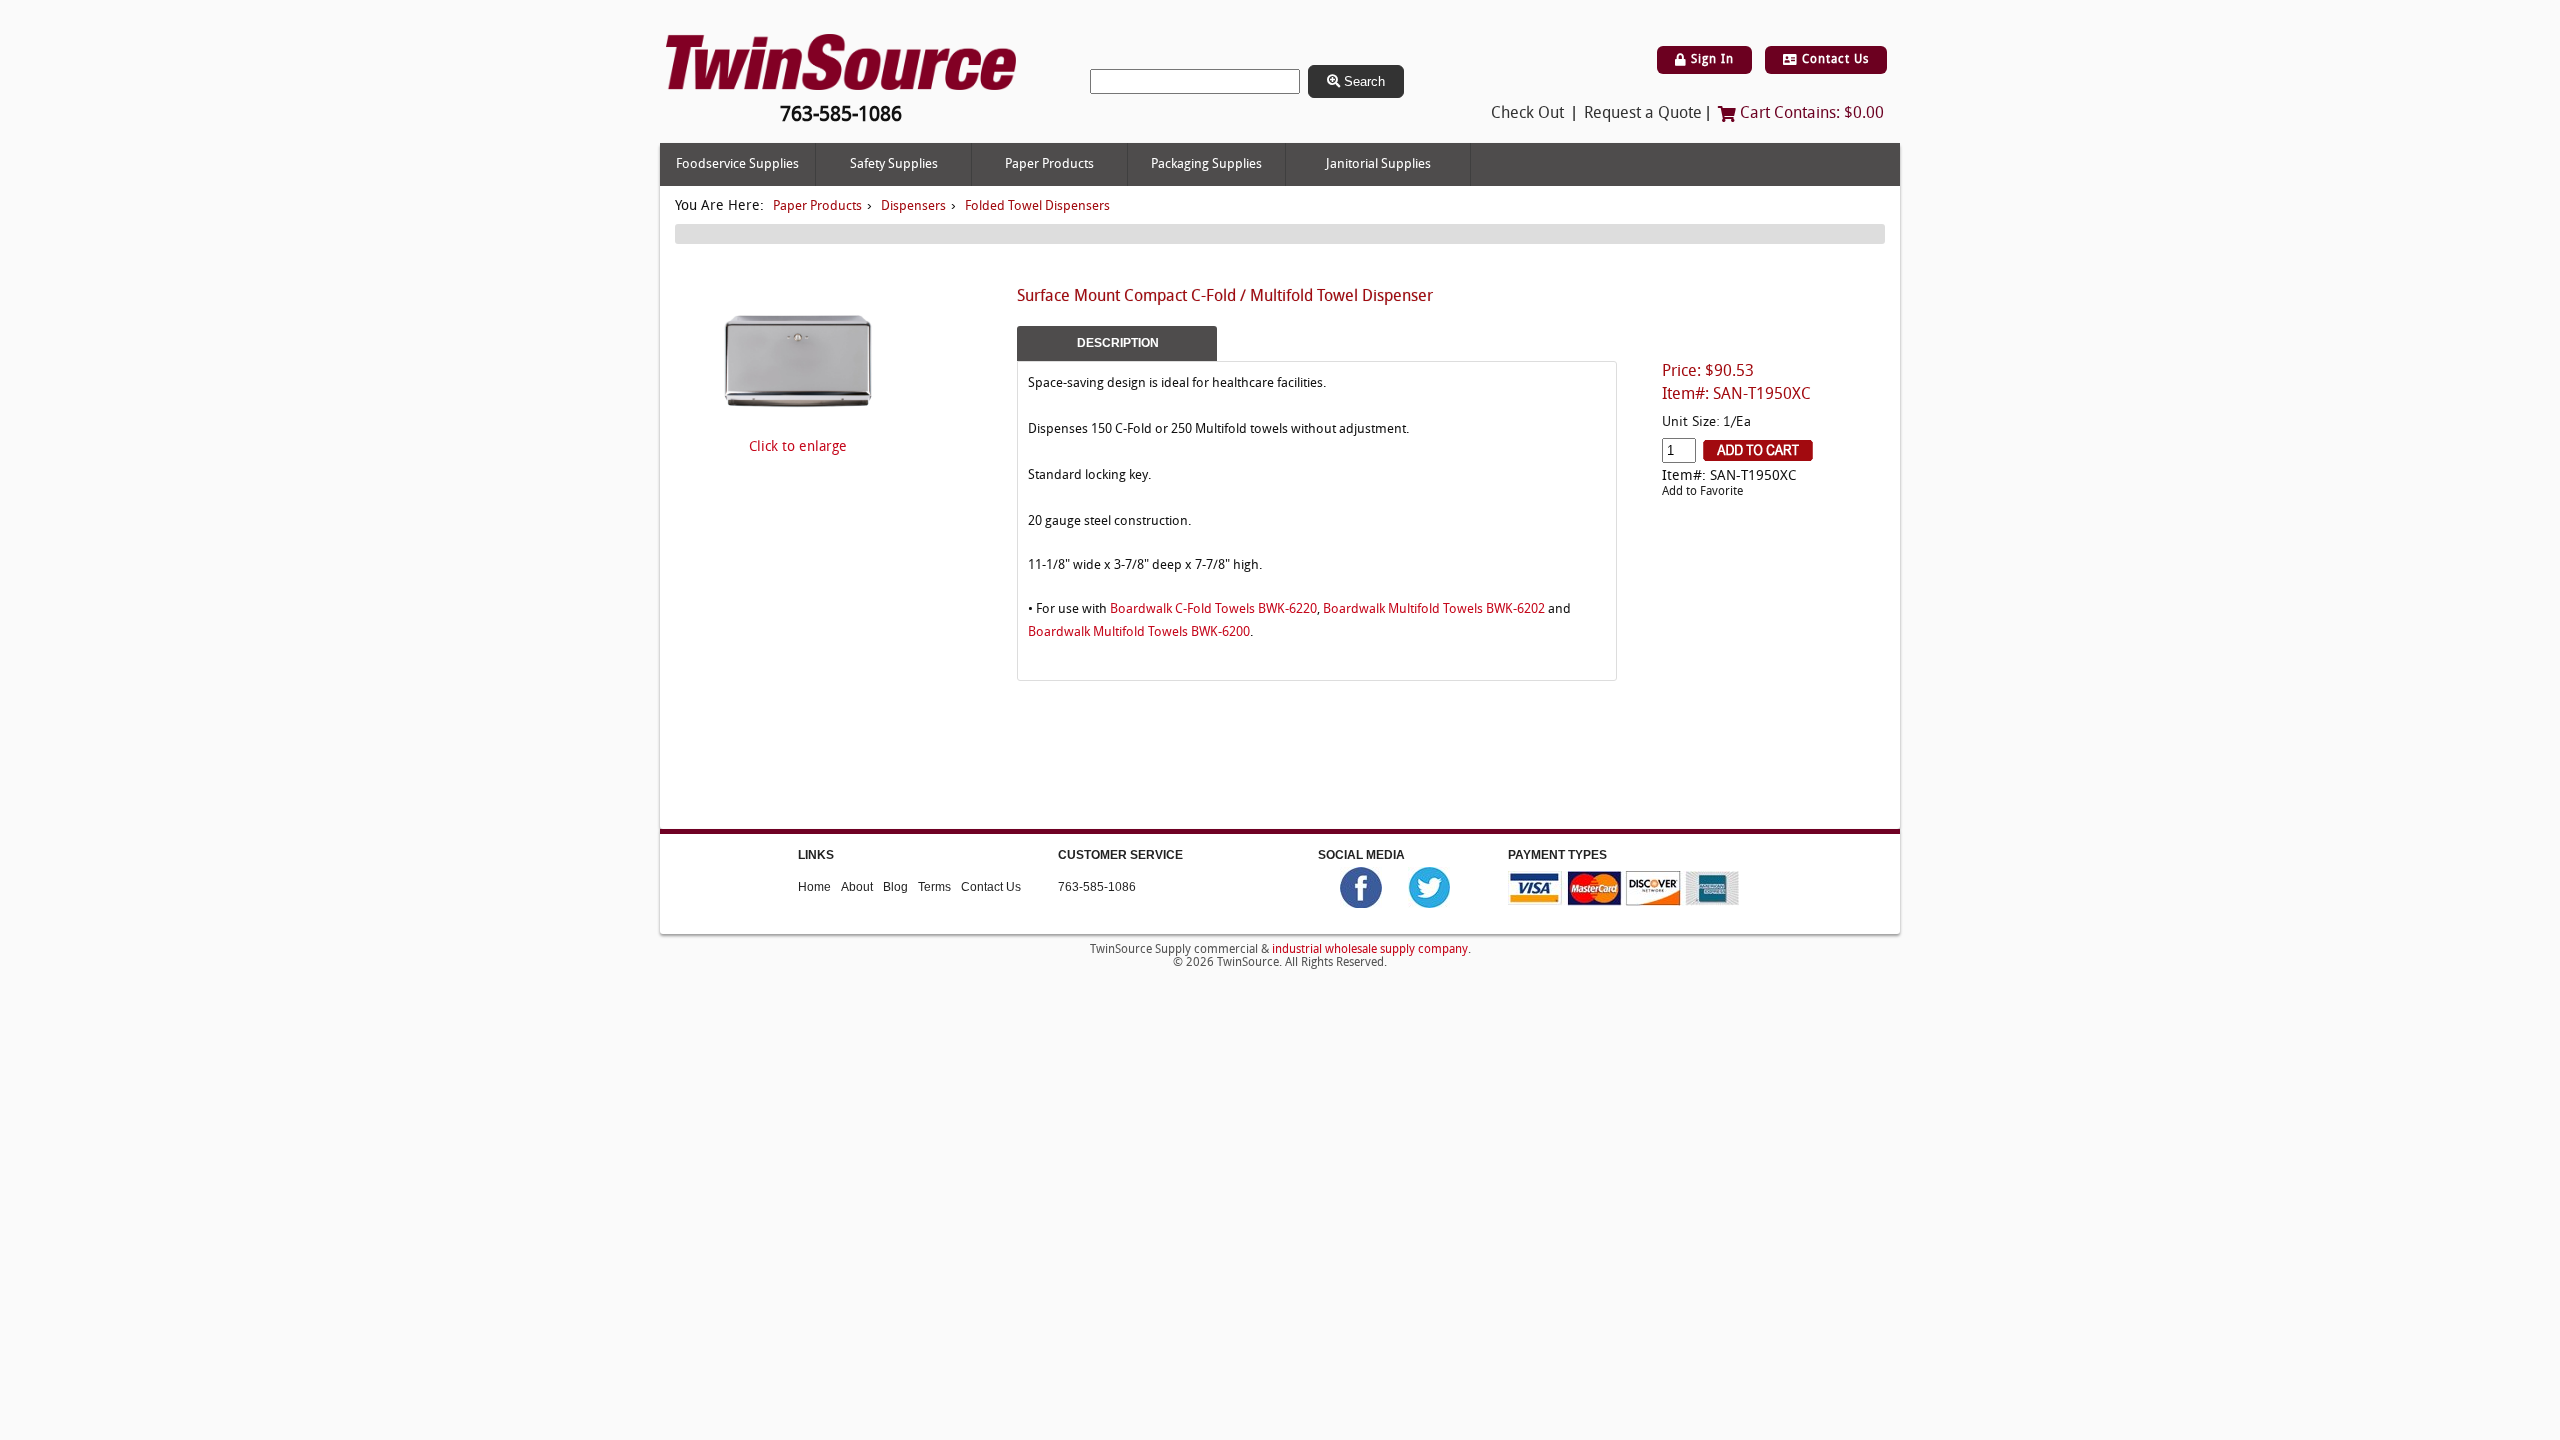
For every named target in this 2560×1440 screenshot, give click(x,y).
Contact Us (1833, 60)
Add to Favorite (1702, 492)
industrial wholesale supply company (1370, 950)
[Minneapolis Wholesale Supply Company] (841, 62)
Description (1118, 343)
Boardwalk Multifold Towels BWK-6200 (1139, 632)
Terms (934, 887)
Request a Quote (1643, 114)
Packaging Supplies (1206, 164)
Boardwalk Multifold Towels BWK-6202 (1434, 609)
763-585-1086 (1097, 887)
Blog (895, 887)
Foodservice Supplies (737, 164)
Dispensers (913, 206)
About (857, 887)
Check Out (1527, 114)
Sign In (1710, 60)
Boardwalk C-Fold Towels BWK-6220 (1213, 609)
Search (1362, 81)
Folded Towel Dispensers (1037, 206)
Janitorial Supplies (1378, 164)
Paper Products (1049, 164)
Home (814, 887)
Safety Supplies (894, 164)
